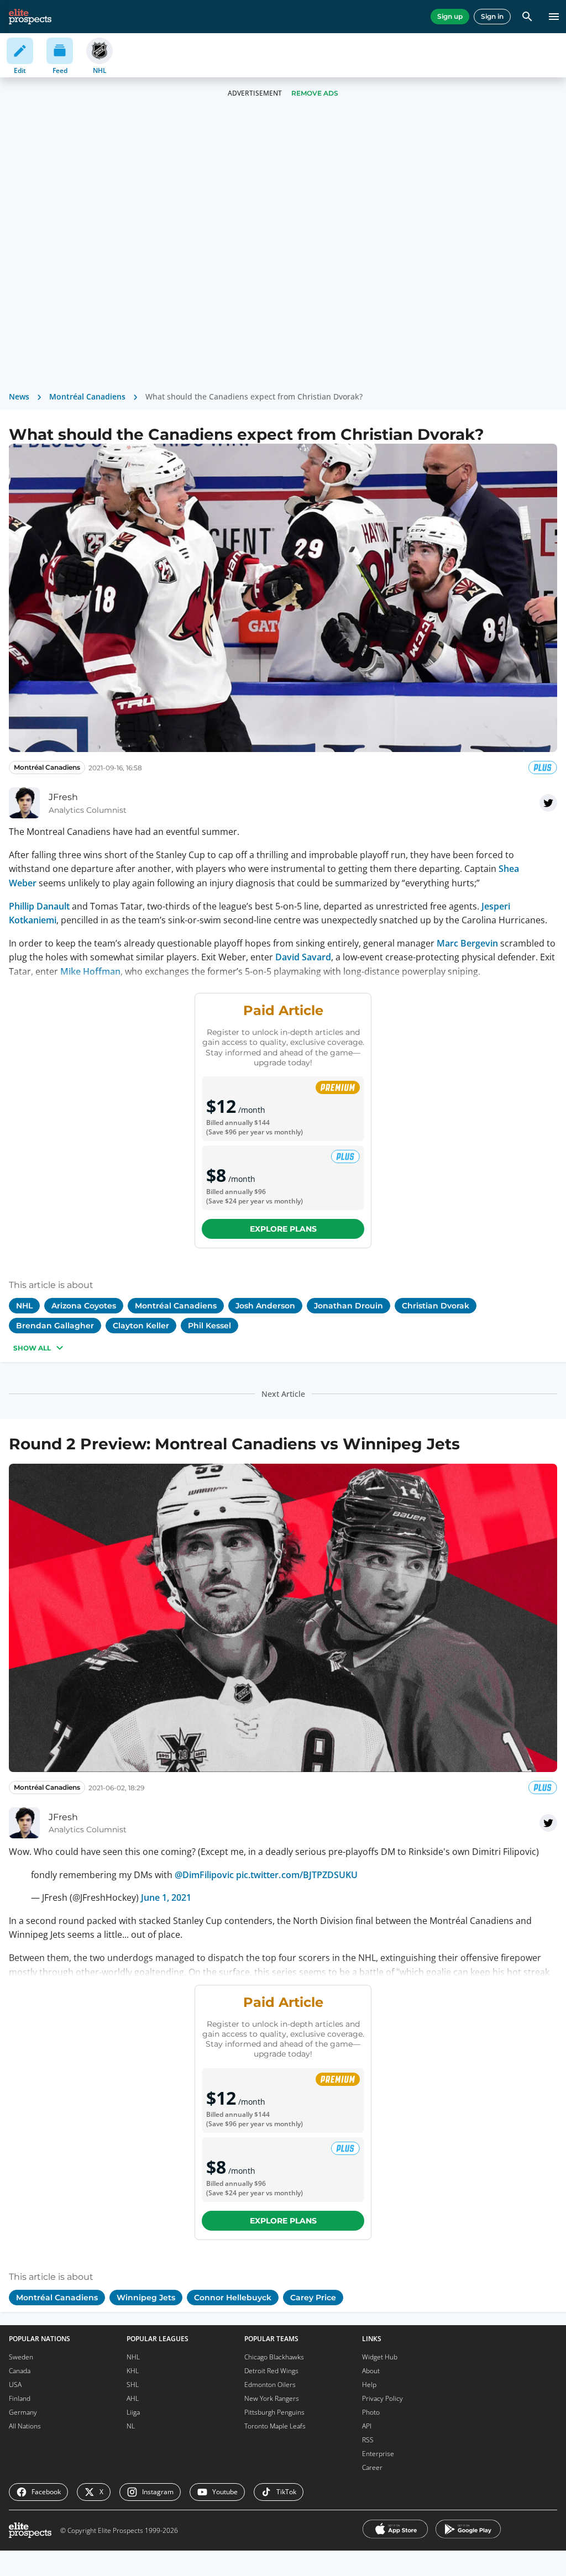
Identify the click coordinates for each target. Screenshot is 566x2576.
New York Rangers (272, 2398)
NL (131, 2426)
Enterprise (378, 2454)
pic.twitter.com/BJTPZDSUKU (297, 1875)
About (371, 2371)
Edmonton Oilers (270, 2385)
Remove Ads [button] (315, 93)
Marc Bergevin (467, 943)
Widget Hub (380, 2357)
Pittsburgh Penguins (274, 2412)
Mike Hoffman (90, 971)
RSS (368, 2440)
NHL (133, 2357)
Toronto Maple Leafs (275, 2426)
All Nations (25, 2426)
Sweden (21, 2357)
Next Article (283, 1394)
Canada (20, 2371)
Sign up (450, 16)
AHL (133, 2398)
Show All (32, 1348)
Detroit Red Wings (271, 2371)
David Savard (303, 957)
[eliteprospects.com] (30, 17)
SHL (133, 2385)
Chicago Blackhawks (274, 2357)
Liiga (133, 2412)
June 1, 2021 (166, 1897)
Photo (371, 2412)
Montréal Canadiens (87, 396)
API (367, 2426)
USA (15, 2385)
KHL (133, 2371)
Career (372, 2467)
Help (369, 2385)
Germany (23, 2412)
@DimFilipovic (204, 1875)
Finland (20, 2398)
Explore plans (283, 1229)
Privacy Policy (382, 2398)
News (19, 396)
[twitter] (548, 803)
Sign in (492, 16)
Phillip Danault (39, 906)
